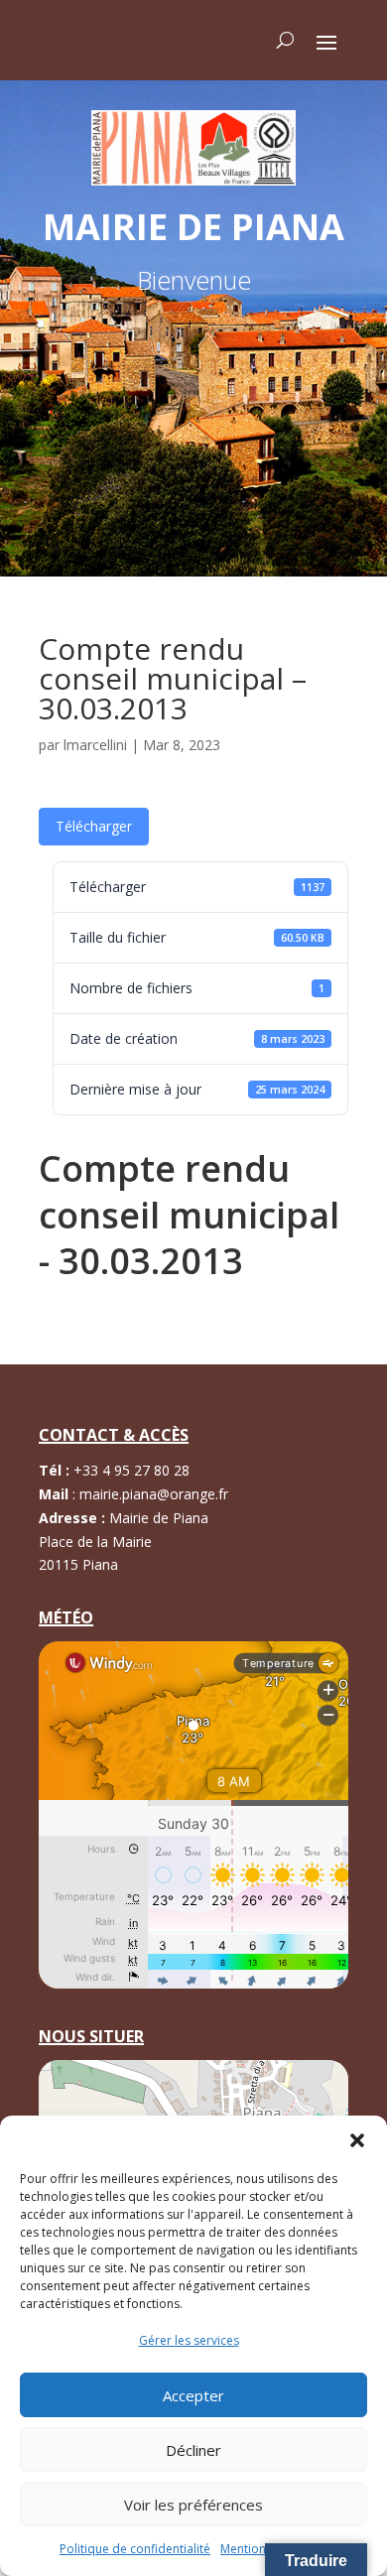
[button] (357, 2140)
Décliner (193, 2450)
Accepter (193, 2395)
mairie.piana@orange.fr (154, 1494)
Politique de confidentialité (135, 2549)
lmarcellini (95, 745)
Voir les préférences (193, 2505)
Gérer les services (189, 2340)
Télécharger (94, 826)
